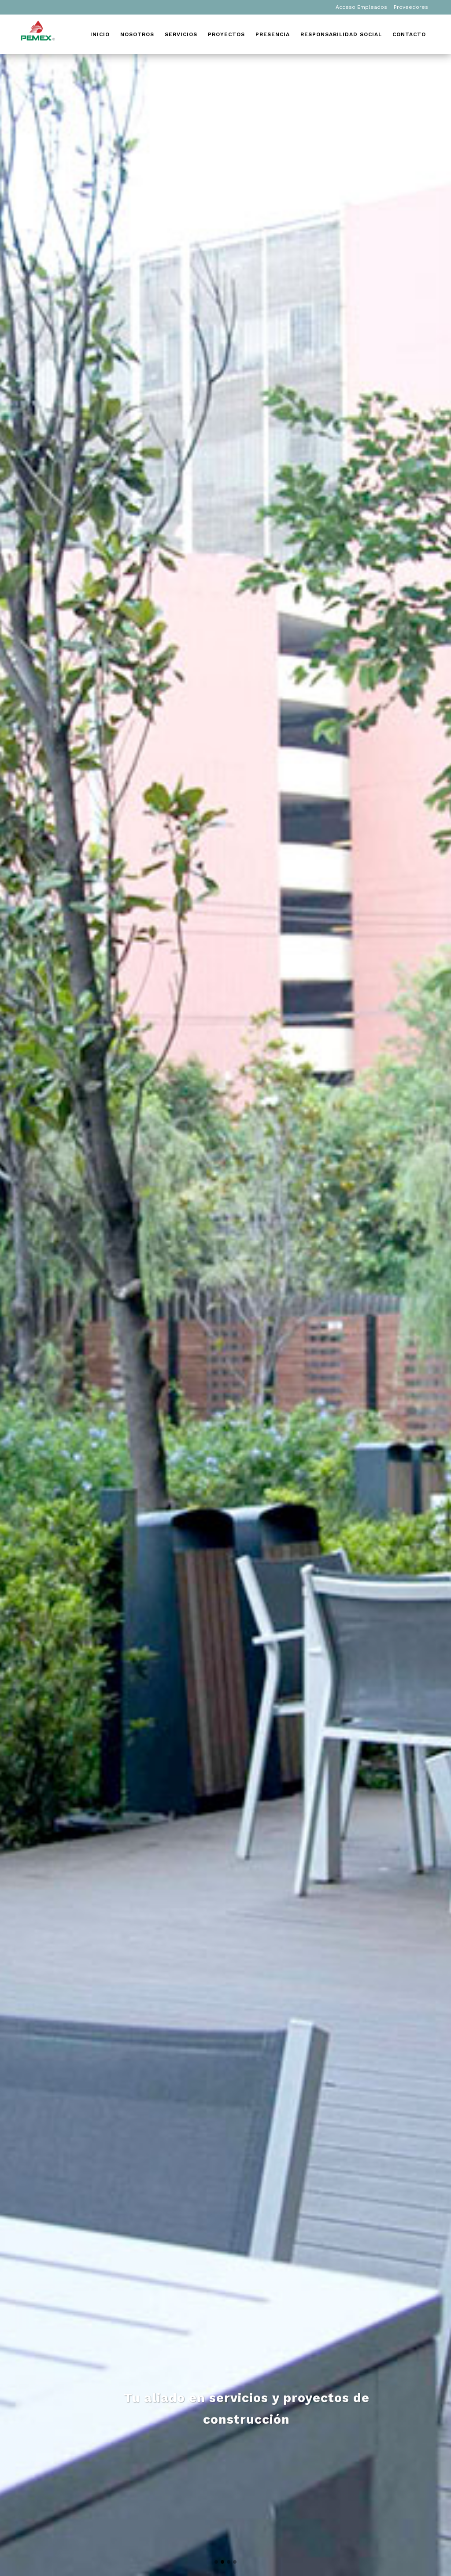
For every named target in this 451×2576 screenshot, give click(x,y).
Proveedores (411, 7)
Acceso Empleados (361, 7)
